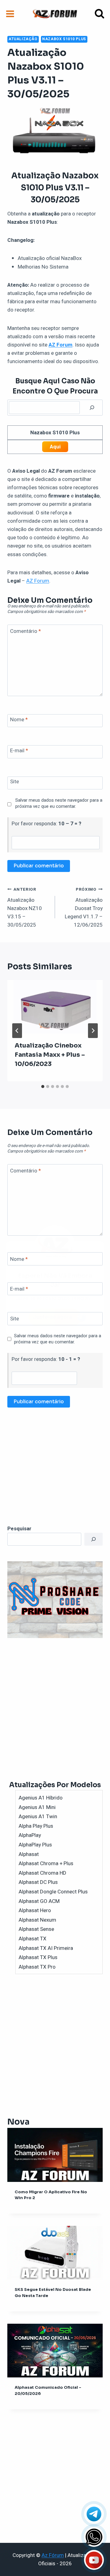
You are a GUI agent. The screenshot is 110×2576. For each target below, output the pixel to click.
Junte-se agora (53, 1317)
